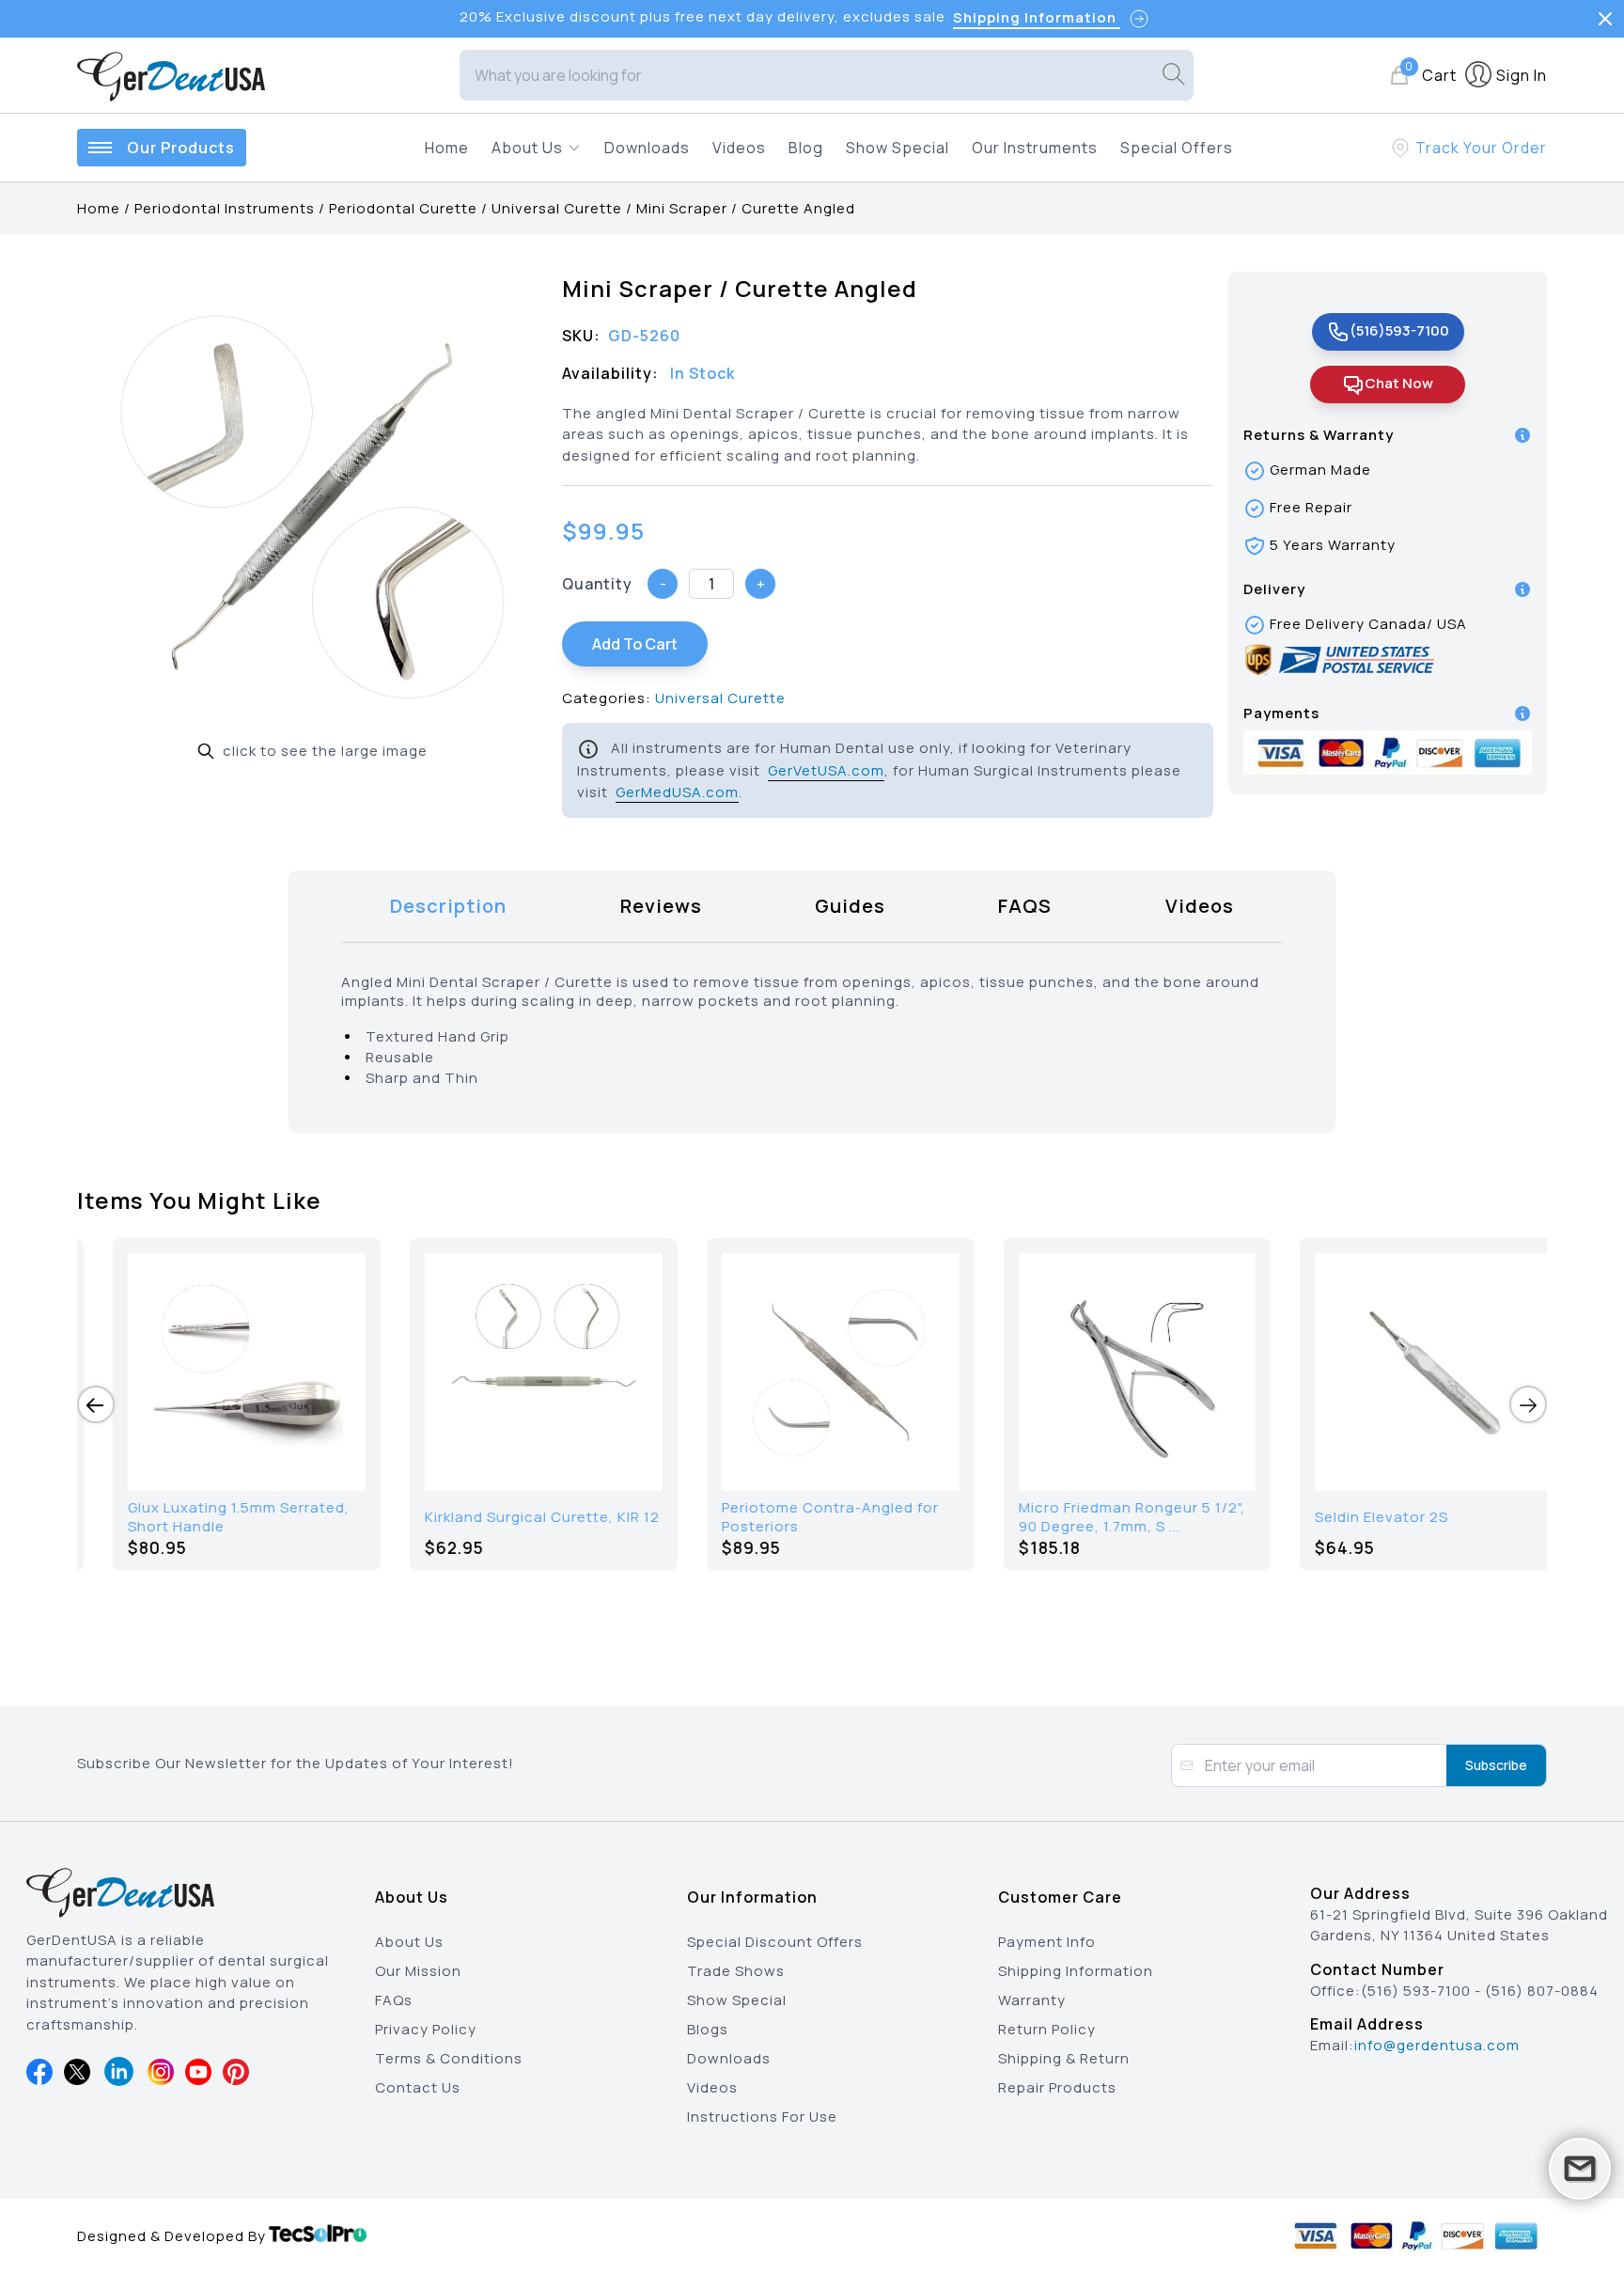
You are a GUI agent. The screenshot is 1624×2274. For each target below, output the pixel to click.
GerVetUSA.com (826, 770)
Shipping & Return (1064, 2058)
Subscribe (1496, 1765)
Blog (806, 148)
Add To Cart (635, 644)
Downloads (647, 148)
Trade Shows (736, 1971)
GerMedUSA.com (677, 792)
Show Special (898, 148)
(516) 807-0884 (1542, 1991)
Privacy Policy (426, 2029)
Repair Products (1057, 2087)
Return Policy (1047, 2029)
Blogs (708, 2029)
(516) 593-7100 (1416, 1991)
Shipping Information (1076, 1971)
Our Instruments (1035, 148)
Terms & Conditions (449, 2058)
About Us (409, 1942)
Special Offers (1177, 148)
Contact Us (418, 2087)
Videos (739, 148)
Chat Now (1399, 383)
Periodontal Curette (403, 208)
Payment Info (1047, 1942)
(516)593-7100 (1399, 330)
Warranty (1032, 2000)
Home (447, 148)
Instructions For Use (762, 2117)
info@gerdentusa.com (1437, 2045)
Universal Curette (557, 208)
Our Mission (418, 1971)
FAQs (394, 2000)
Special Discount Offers (775, 1942)
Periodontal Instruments (225, 208)
